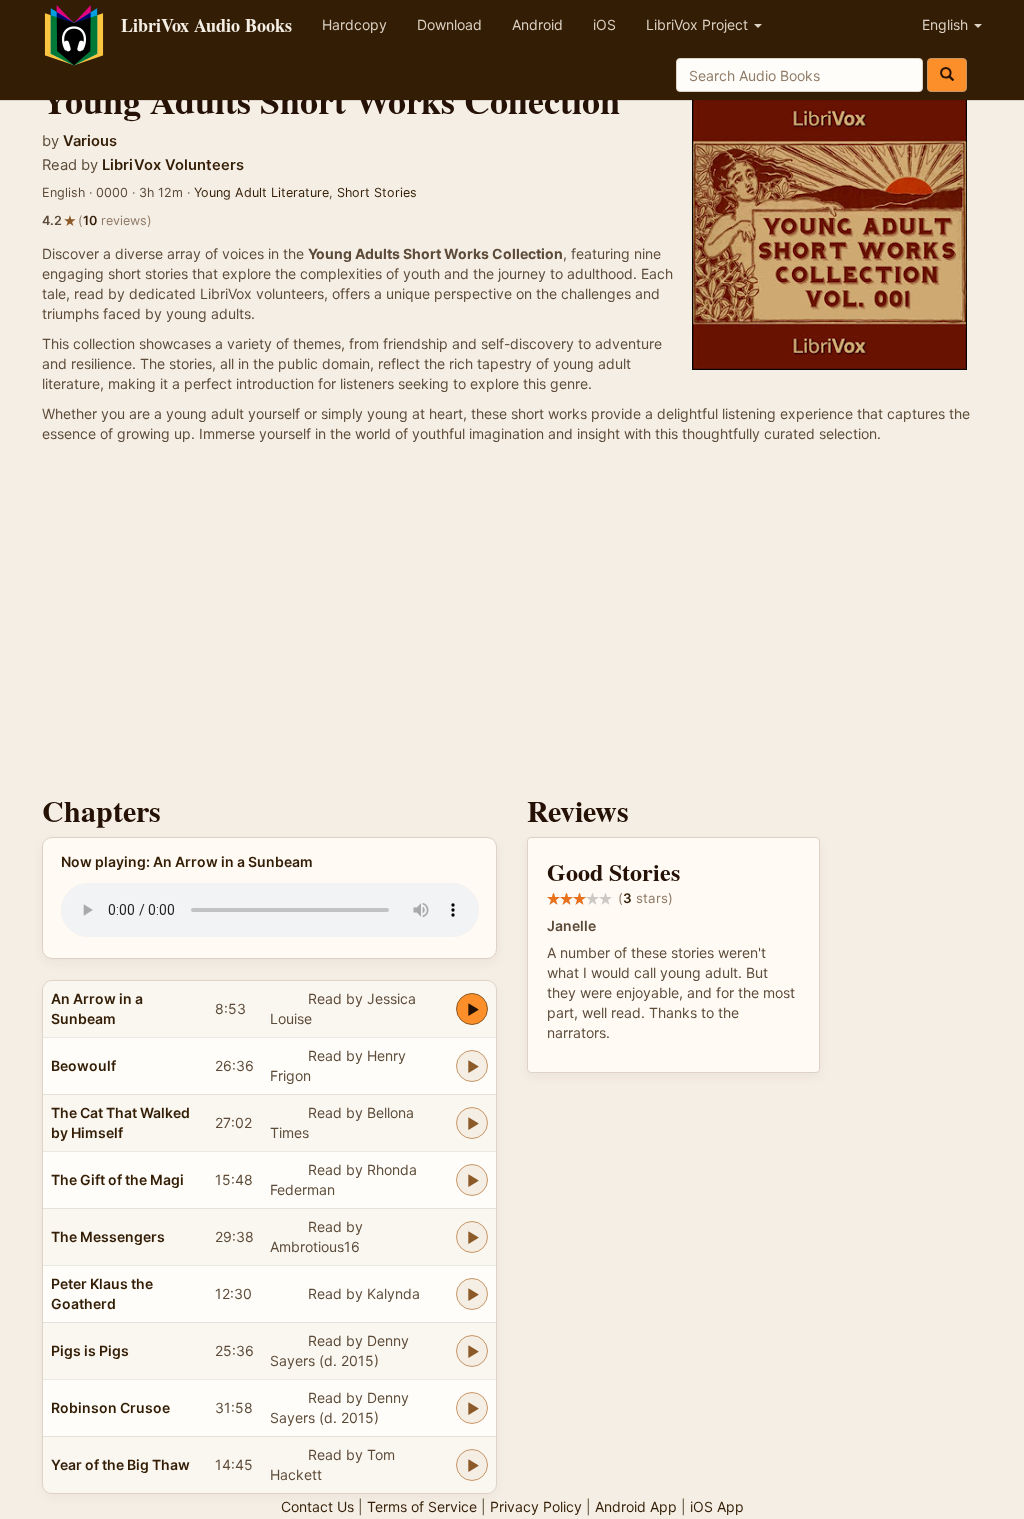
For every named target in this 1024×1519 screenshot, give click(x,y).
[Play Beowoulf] (472, 1066)
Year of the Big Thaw (120, 1464)
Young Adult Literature (261, 192)
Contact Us (317, 1506)
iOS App (717, 1506)
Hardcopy (354, 24)
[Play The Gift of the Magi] (472, 1180)
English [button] (947, 24)
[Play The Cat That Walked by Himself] (472, 1123)
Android (537, 24)
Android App (636, 1506)
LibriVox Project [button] (699, 24)
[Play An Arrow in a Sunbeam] (472, 1009)
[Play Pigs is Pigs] (472, 1351)
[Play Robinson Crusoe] (472, 1408)
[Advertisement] (512, 624)
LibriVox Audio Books (206, 25)
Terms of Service (422, 1506)
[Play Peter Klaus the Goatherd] (472, 1294)
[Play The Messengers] (472, 1237)
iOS (604, 24)
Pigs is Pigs (90, 1350)
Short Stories (377, 192)
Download (449, 24)
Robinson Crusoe (110, 1407)
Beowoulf (83, 1065)
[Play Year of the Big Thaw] (472, 1465)
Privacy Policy (536, 1506)
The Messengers (108, 1236)
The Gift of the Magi (117, 1179)
